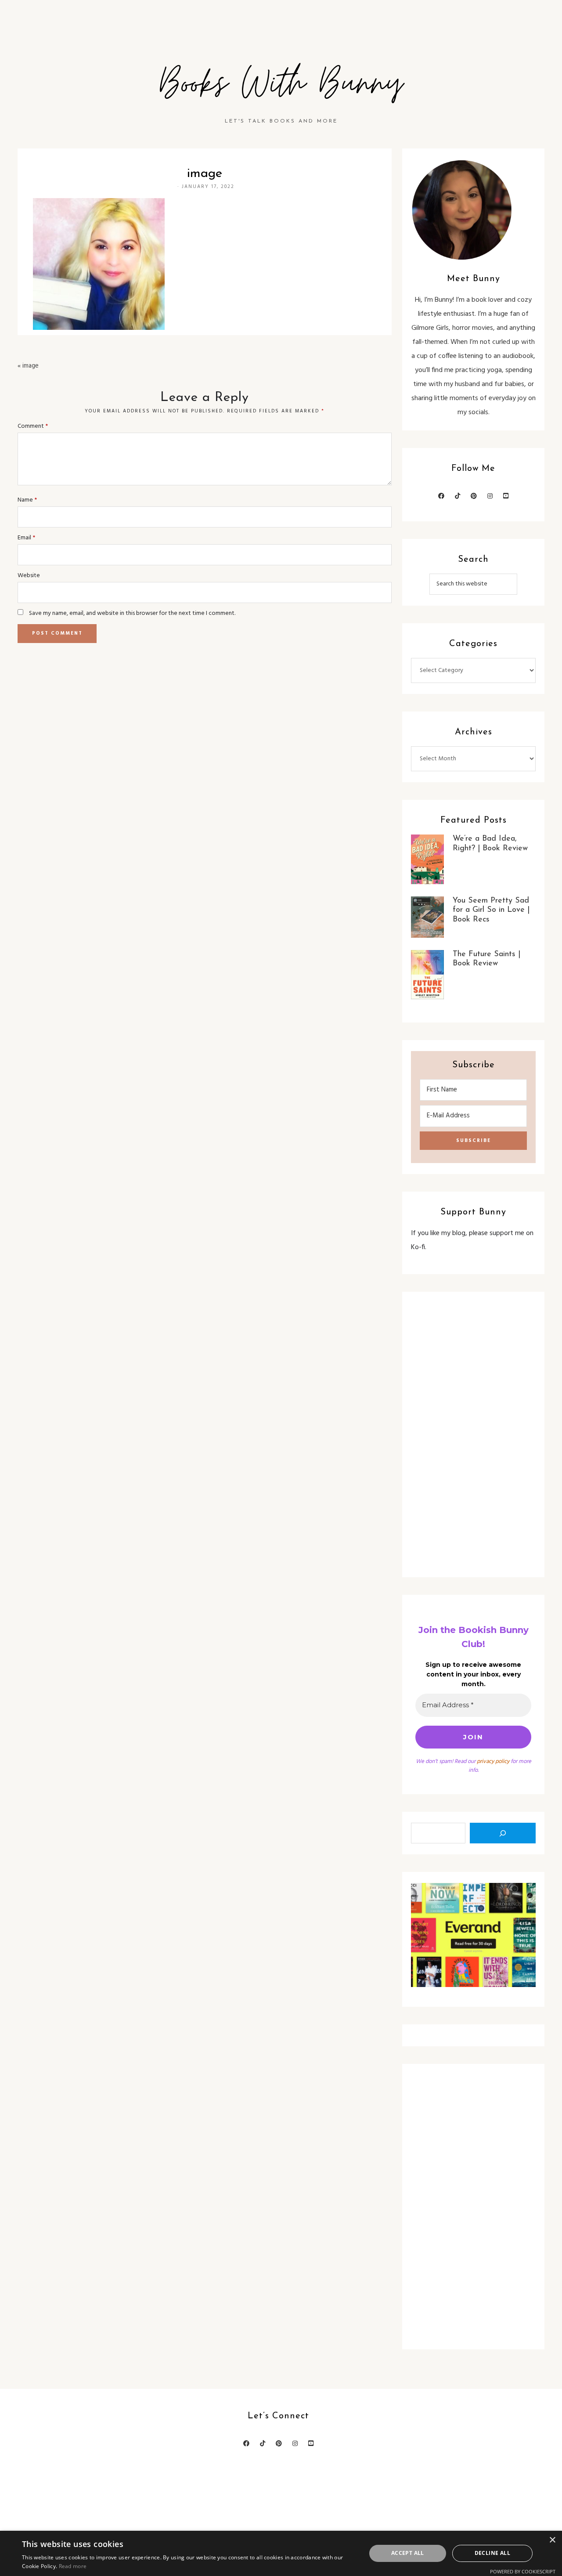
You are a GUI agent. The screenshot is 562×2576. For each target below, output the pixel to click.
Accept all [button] (408, 2553)
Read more (73, 2566)
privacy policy (493, 1761)
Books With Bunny (281, 84)
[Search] (503, 1833)
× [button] (552, 2540)
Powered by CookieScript (523, 2571)
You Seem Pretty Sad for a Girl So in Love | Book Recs (491, 910)
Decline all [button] (492, 2553)
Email (26, 538)
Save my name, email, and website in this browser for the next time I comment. (132, 613)
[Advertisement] (473, 1434)
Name (27, 500)
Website (29, 576)
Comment (33, 426)
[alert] (281, 2553)
